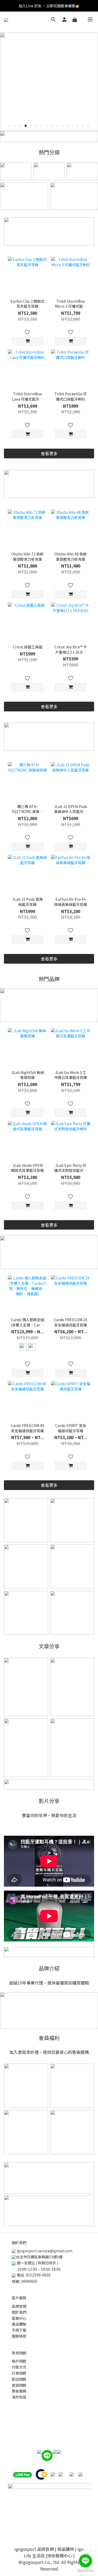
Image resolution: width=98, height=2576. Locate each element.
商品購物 (66, 2549)
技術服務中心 (60, 2556)
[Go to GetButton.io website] (85, 2571)
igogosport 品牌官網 (34, 2549)
